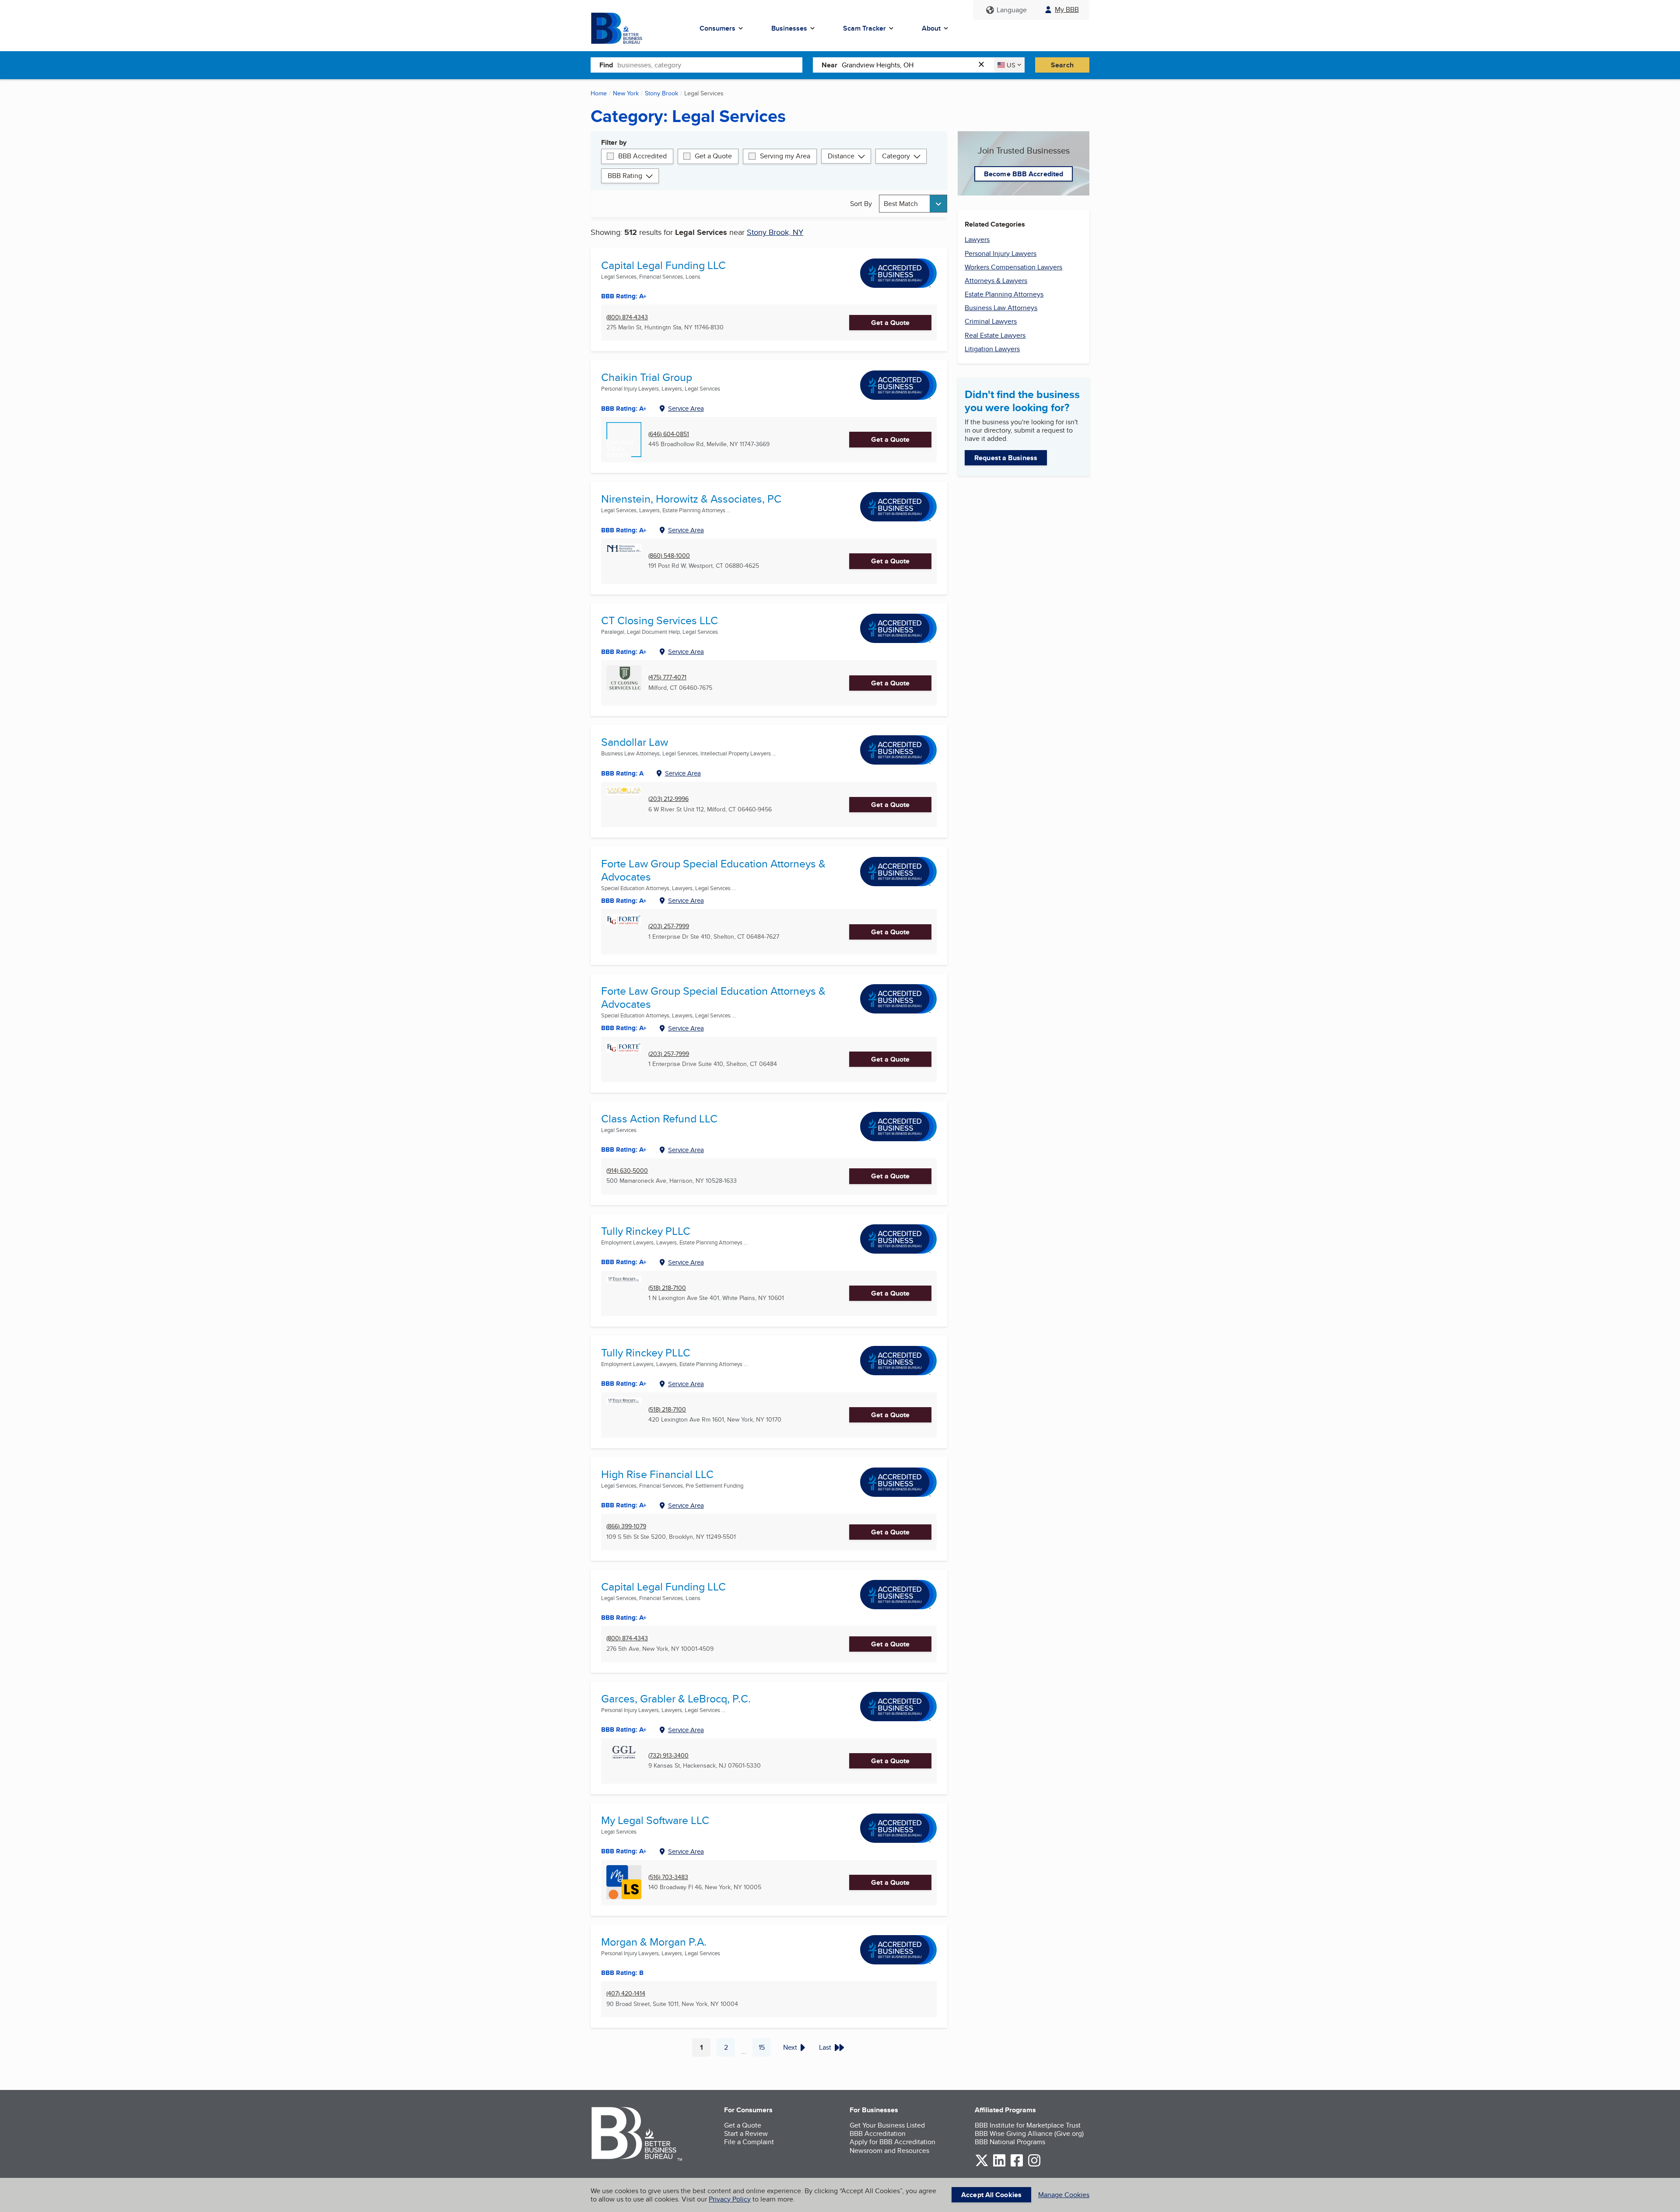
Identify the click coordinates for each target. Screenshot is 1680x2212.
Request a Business (1006, 458)
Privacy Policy (730, 2199)
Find (606, 65)
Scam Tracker (864, 28)
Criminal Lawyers (991, 321)
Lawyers (977, 239)
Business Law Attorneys (1001, 308)
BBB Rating (625, 176)
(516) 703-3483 (668, 1877)
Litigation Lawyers (992, 349)
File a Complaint (749, 2142)
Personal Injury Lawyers (1001, 253)
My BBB (1067, 9)
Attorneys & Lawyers (996, 281)
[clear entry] (984, 65)
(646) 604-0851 (669, 434)
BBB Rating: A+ (624, 296)
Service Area (686, 408)
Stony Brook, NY (775, 232)
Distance (841, 156)
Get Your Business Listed (887, 2125)
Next (790, 2047)
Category (896, 156)
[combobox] (710, 65)
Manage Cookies (1064, 2195)
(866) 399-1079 (626, 1526)
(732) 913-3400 (668, 1756)
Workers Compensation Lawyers (1013, 267)
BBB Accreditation (878, 2133)
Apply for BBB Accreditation (892, 2142)
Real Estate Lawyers (995, 335)
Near (829, 65)
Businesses (789, 28)
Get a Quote (713, 156)
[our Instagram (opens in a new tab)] (1034, 2165)
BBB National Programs (1010, 2142)
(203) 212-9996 (668, 799)
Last (825, 2047)
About (931, 28)
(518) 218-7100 (667, 1288)
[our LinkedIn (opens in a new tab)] (999, 2165)
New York (626, 93)
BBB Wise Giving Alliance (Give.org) (1029, 2133)
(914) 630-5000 (627, 1171)
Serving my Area (785, 156)
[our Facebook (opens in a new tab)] (1017, 2165)
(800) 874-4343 (627, 317)
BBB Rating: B (622, 1973)
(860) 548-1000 (669, 556)
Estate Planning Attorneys (1004, 294)
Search (1062, 65)
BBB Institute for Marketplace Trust (1028, 2125)
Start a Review (746, 2133)
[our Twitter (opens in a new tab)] (982, 2165)
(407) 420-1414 (626, 1994)
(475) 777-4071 (667, 677)
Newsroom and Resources (889, 2151)
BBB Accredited (642, 156)
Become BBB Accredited (1024, 174)
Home (599, 93)
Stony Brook (661, 93)
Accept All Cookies (991, 2195)
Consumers (717, 28)
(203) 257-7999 (669, 926)
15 (765, 2049)
